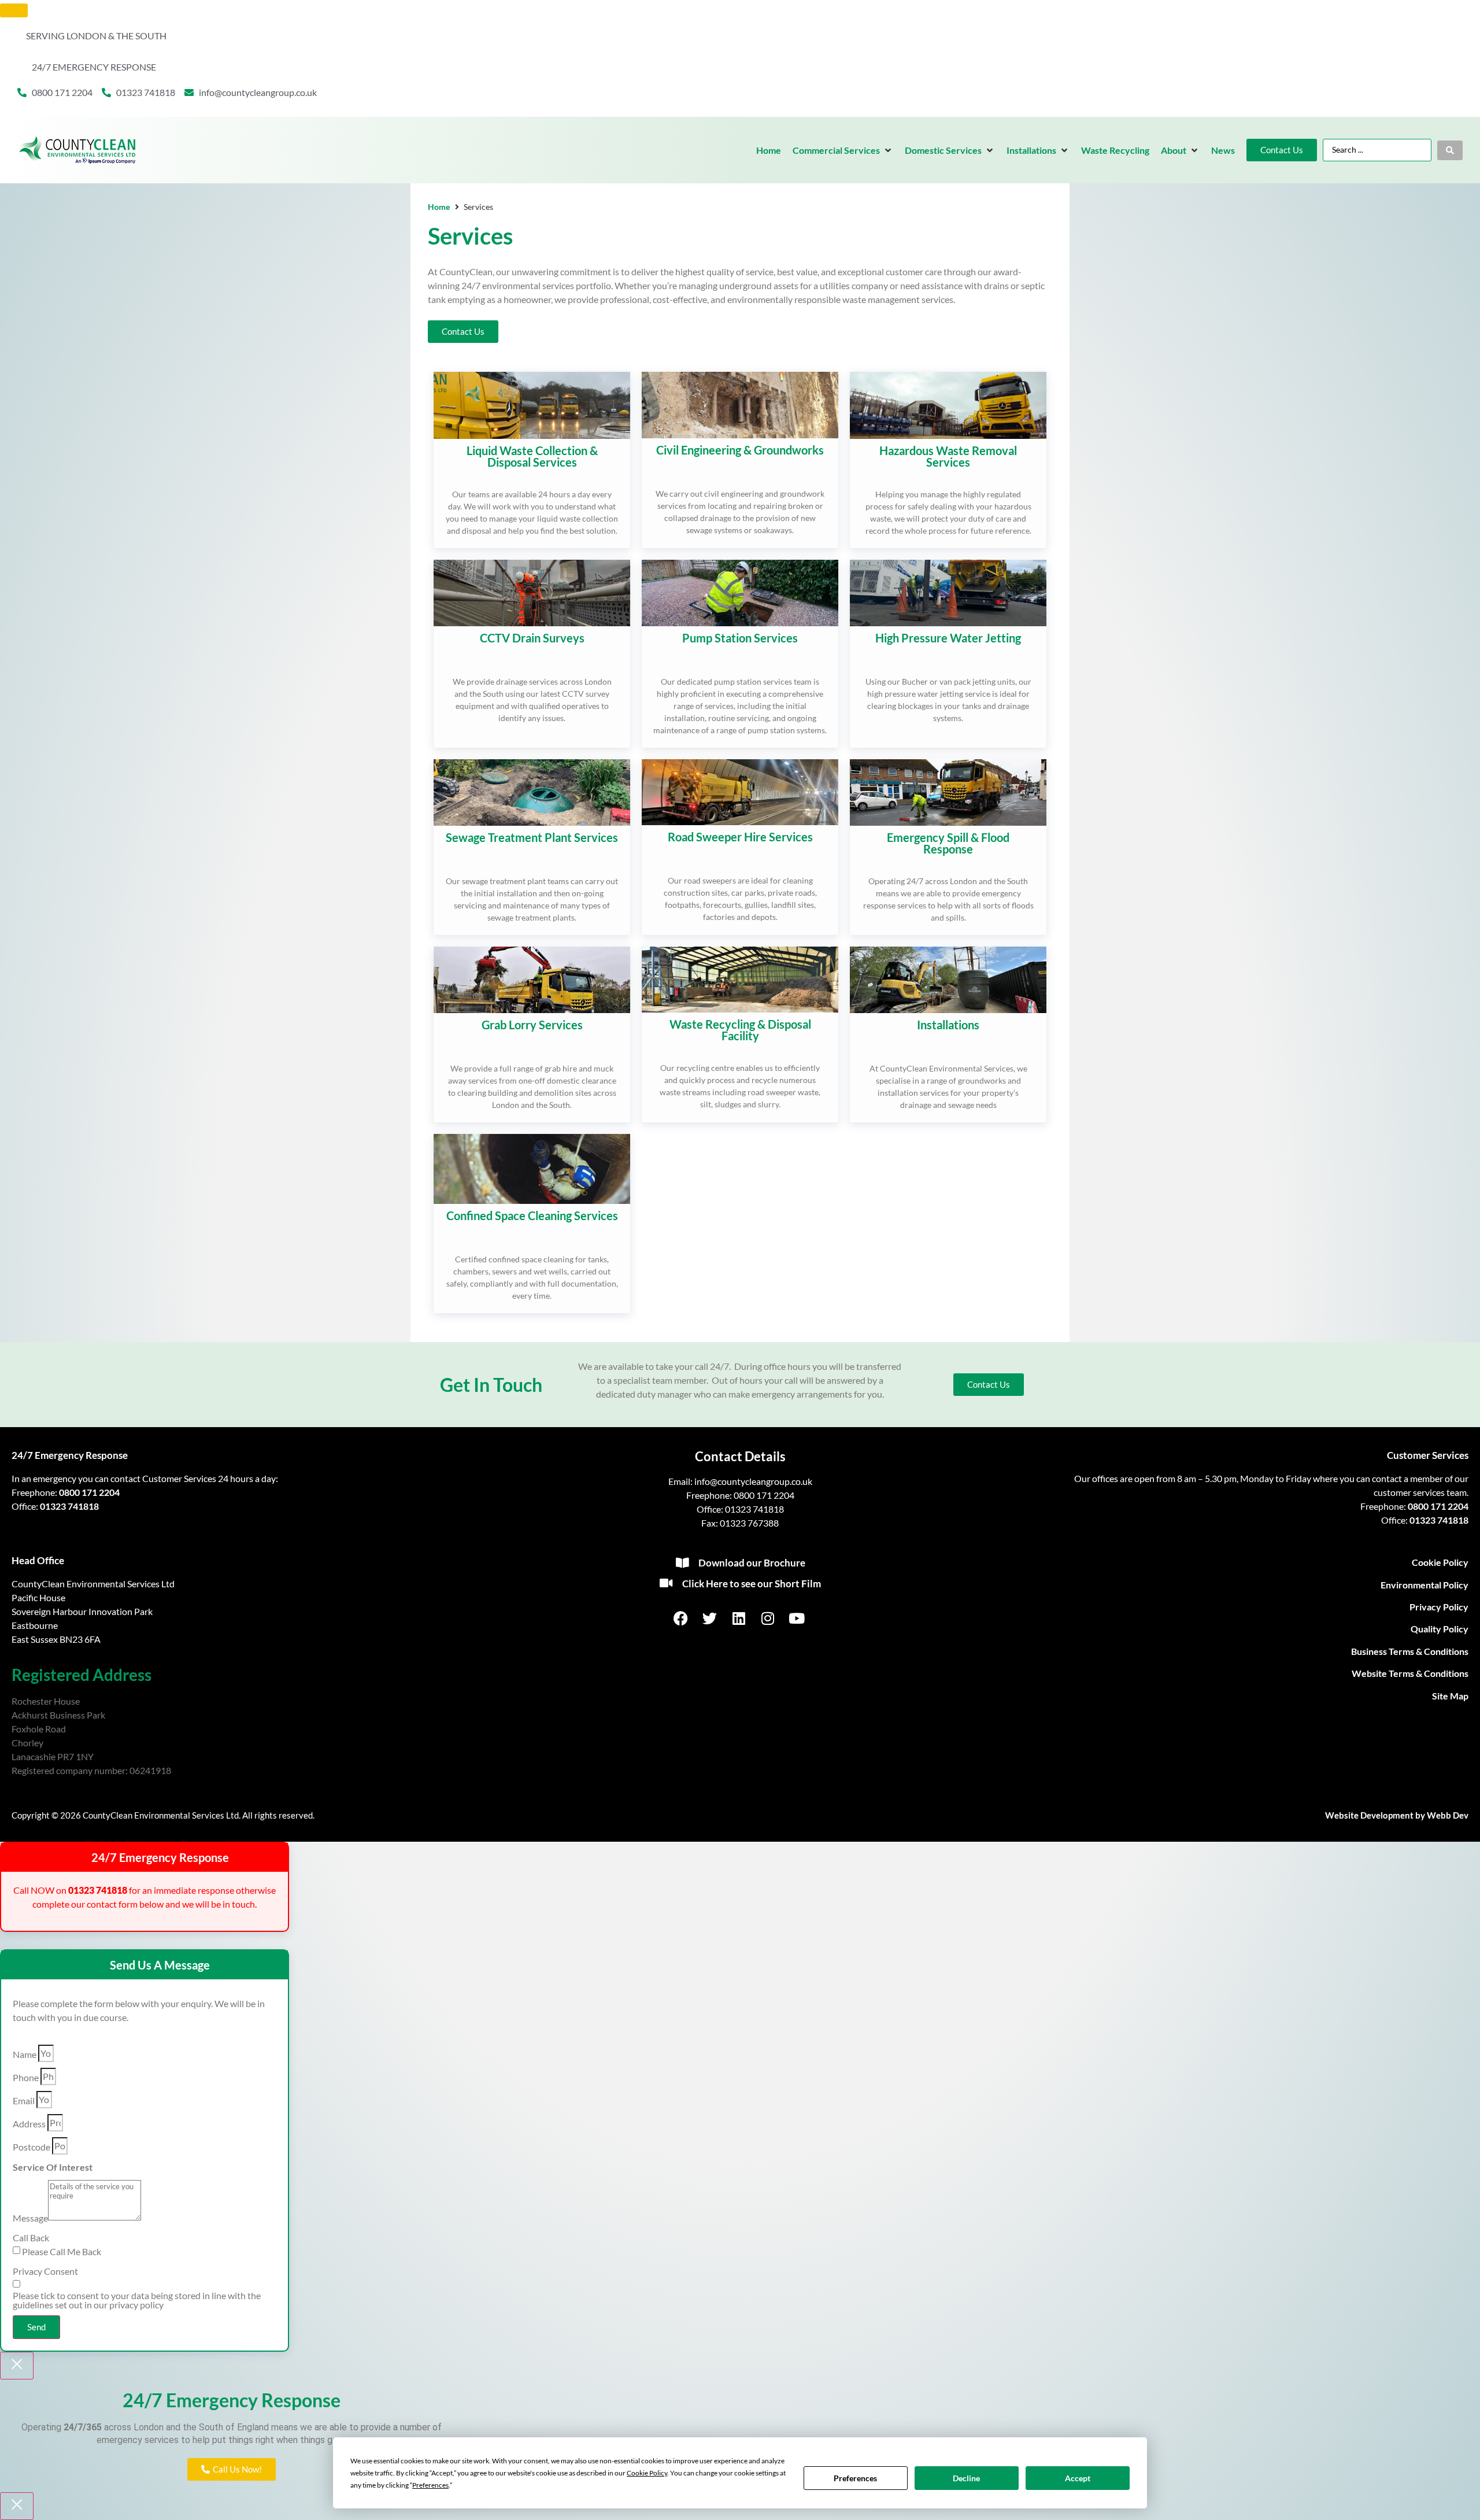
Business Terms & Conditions (1410, 1651)
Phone (26, 2078)
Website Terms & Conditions (1410, 1673)
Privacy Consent (45, 2271)
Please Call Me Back (62, 2252)
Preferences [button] (430, 2485)
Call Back (31, 2238)
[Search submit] (1450, 150)
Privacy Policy (1439, 1607)
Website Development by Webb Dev (1397, 1815)
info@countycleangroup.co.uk (753, 1481)
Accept (1078, 2478)
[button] (843, 150)
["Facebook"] (682, 1618)
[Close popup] (17, 2366)
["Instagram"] (769, 1618)
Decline (966, 2478)
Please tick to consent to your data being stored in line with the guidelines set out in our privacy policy (137, 2300)
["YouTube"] (798, 1618)
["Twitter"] (711, 1618)
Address (29, 2124)
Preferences (855, 2478)
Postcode (32, 2147)
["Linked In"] (740, 1618)
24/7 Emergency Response (70, 1455)
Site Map (1450, 1696)
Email (24, 2101)
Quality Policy (1440, 1629)
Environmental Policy (1424, 1585)
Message (30, 2218)
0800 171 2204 (89, 1492)
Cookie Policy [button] (647, 2473)
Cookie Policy (1440, 1562)
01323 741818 (69, 1506)
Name (25, 2055)
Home (439, 207)
